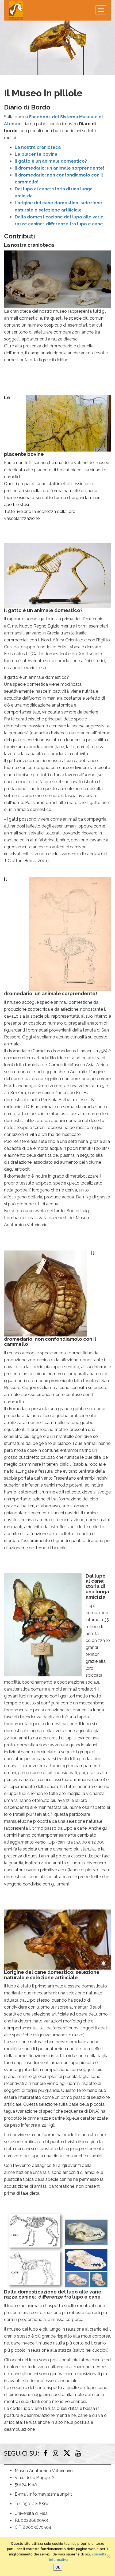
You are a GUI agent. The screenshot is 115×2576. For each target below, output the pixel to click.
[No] (108, 2557)
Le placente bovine (36, 154)
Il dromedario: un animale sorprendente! (60, 168)
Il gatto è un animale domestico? (51, 161)
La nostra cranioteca (38, 147)
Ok (58, 2567)
